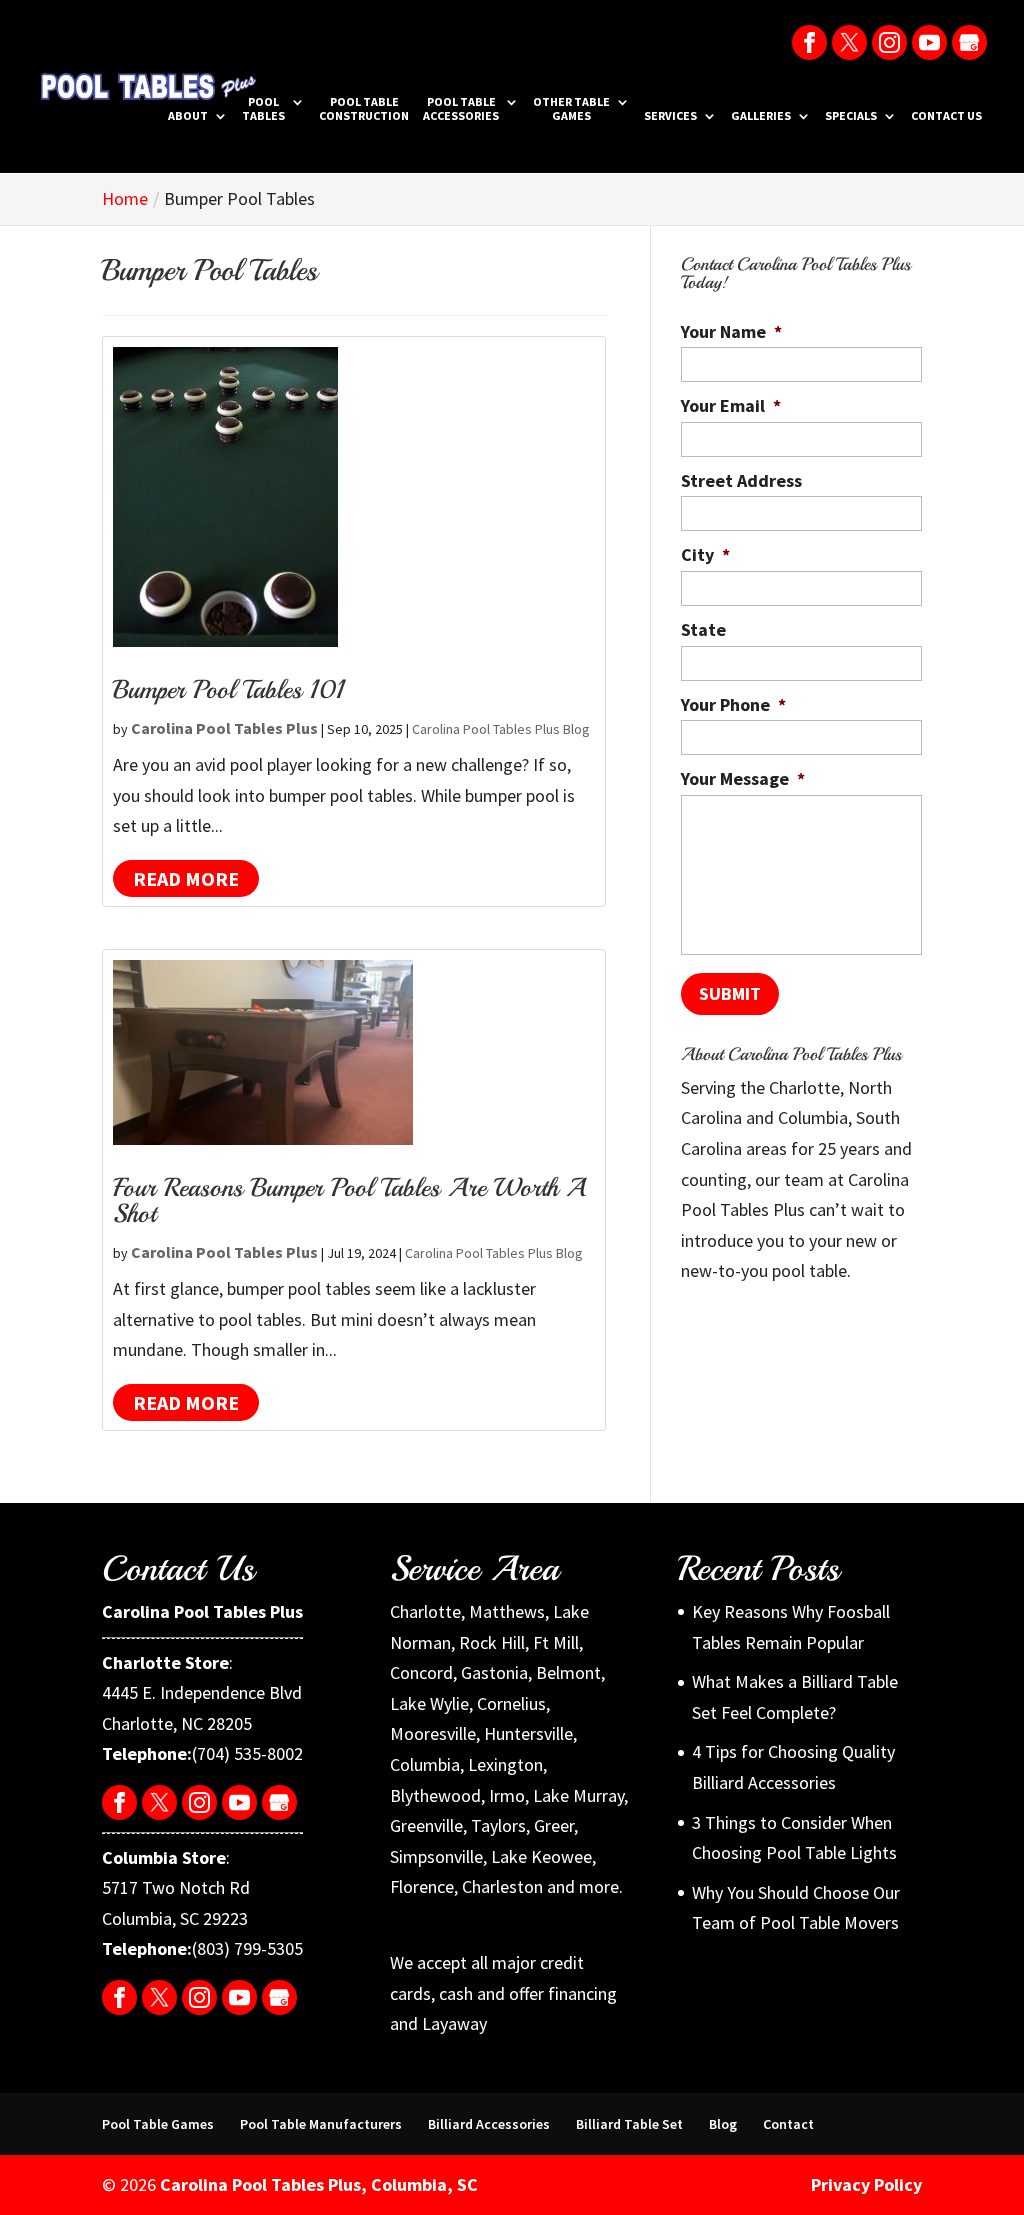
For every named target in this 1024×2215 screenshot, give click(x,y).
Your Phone (733, 704)
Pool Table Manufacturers (321, 2124)
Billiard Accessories (489, 2124)
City (705, 554)
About (188, 116)
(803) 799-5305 (247, 1948)
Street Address (741, 480)
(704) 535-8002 (247, 1753)
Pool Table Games (158, 2124)
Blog (723, 2124)
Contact (788, 2124)
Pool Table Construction (364, 109)
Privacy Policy (866, 2184)
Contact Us (946, 116)
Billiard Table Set (629, 2124)
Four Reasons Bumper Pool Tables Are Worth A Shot (349, 1200)
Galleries (761, 116)
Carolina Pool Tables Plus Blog (501, 729)
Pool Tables (263, 109)
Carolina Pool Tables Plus (224, 728)
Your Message (743, 778)
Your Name (731, 331)
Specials (851, 116)
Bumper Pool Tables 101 (229, 689)
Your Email (731, 405)
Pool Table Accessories (461, 109)
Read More (186, 878)
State (703, 629)
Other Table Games (571, 109)
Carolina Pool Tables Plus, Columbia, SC (319, 2184)
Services (670, 116)
